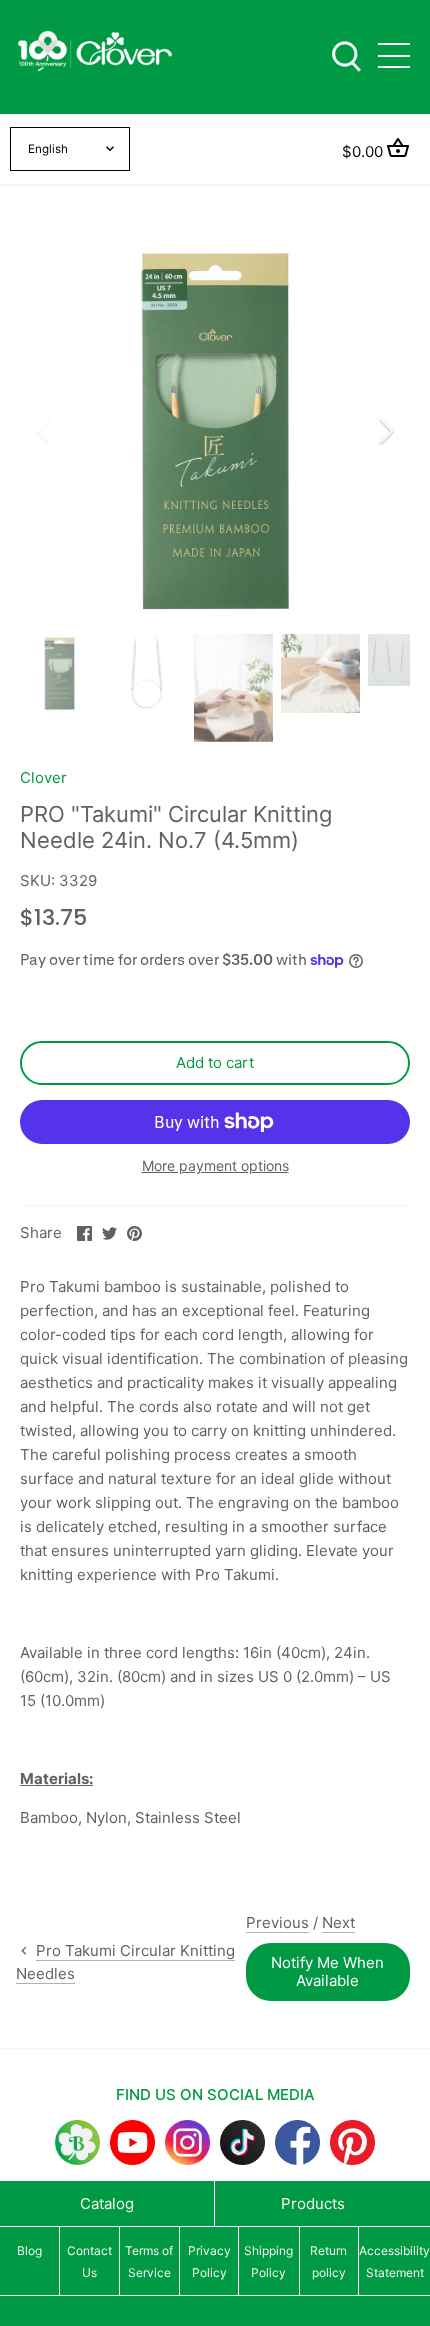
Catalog (107, 2203)
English (48, 149)
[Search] (346, 54)
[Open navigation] (394, 55)
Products (313, 2203)
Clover (43, 777)
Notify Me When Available (327, 1971)
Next (338, 1922)
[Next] (385, 431)
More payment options (215, 1165)
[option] (215, 431)
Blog (29, 2250)
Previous (277, 1922)
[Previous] (45, 431)
